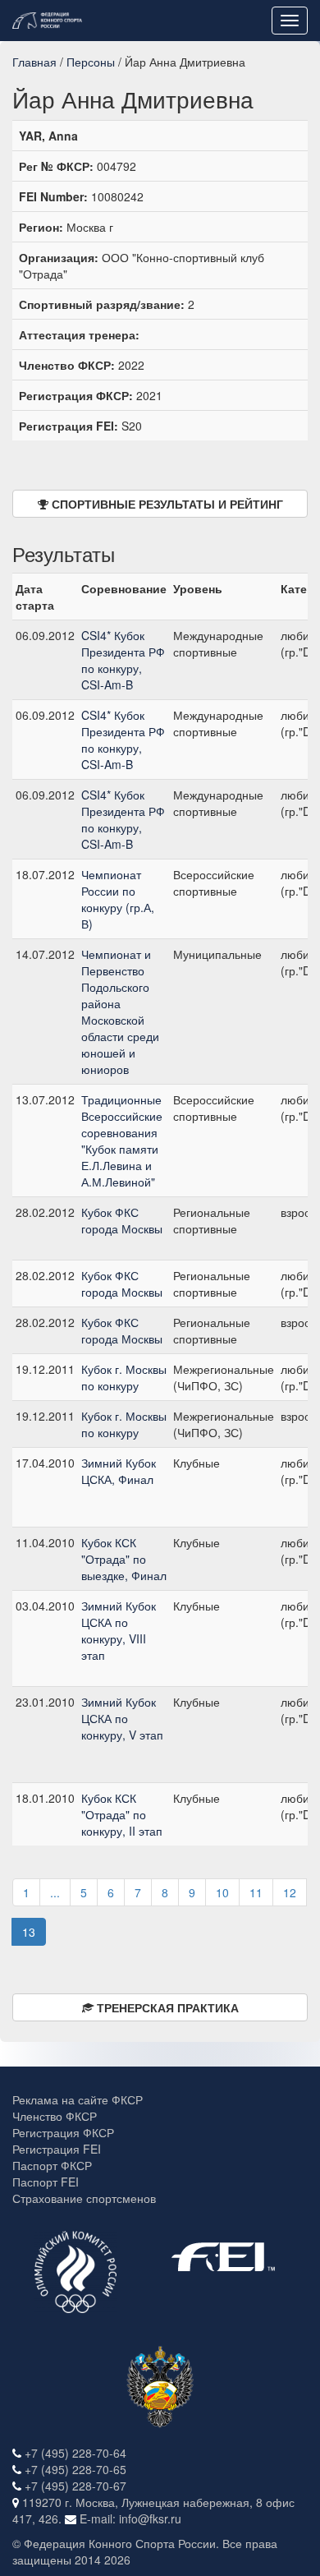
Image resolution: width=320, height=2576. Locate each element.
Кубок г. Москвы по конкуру (124, 1377)
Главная (34, 62)
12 (290, 1892)
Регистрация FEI (57, 2149)
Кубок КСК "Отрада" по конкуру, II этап (122, 1814)
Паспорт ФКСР (52, 2165)
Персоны (91, 62)
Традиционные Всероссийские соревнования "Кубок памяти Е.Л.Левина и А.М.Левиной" (122, 1141)
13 (29, 1932)
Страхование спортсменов (84, 2198)
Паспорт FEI (46, 2182)
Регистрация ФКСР (63, 2132)
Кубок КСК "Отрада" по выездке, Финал (124, 1559)
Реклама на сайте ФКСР (78, 2099)
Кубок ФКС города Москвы (122, 1220)
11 (256, 1892)
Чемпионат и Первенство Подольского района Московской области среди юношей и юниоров (120, 1012)
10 (222, 1892)
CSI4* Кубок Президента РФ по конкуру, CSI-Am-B (123, 660)
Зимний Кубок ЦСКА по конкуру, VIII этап (119, 1630)
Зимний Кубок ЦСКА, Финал (119, 1471)
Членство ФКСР (55, 2116)
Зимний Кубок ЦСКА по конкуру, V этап (122, 1718)
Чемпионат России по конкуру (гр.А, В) (118, 899)
